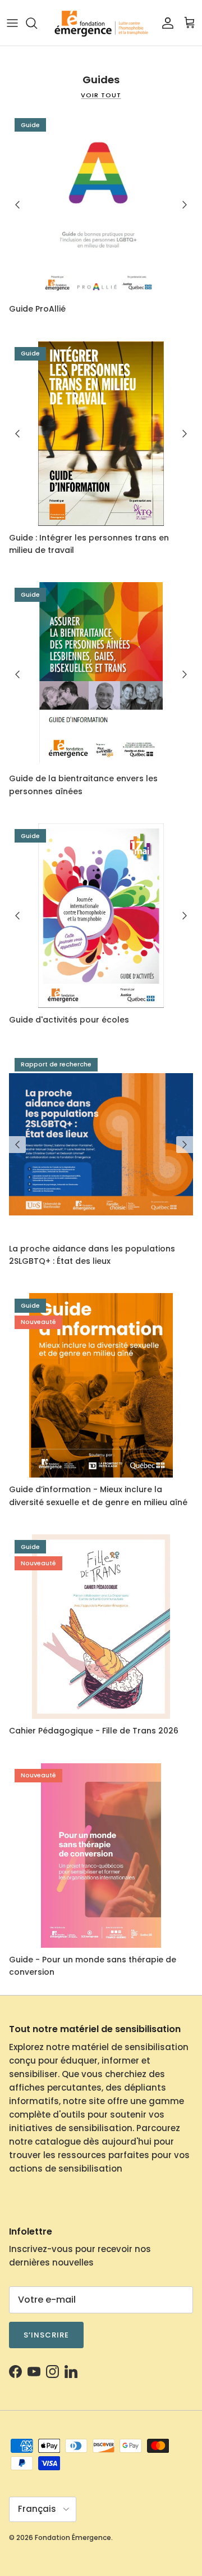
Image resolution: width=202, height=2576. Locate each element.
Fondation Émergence (73, 2537)
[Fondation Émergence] (101, 23)
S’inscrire (46, 2335)
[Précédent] (17, 205)
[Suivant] (185, 205)
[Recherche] (37, 23)
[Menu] (12, 23)
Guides (101, 80)
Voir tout (101, 95)
